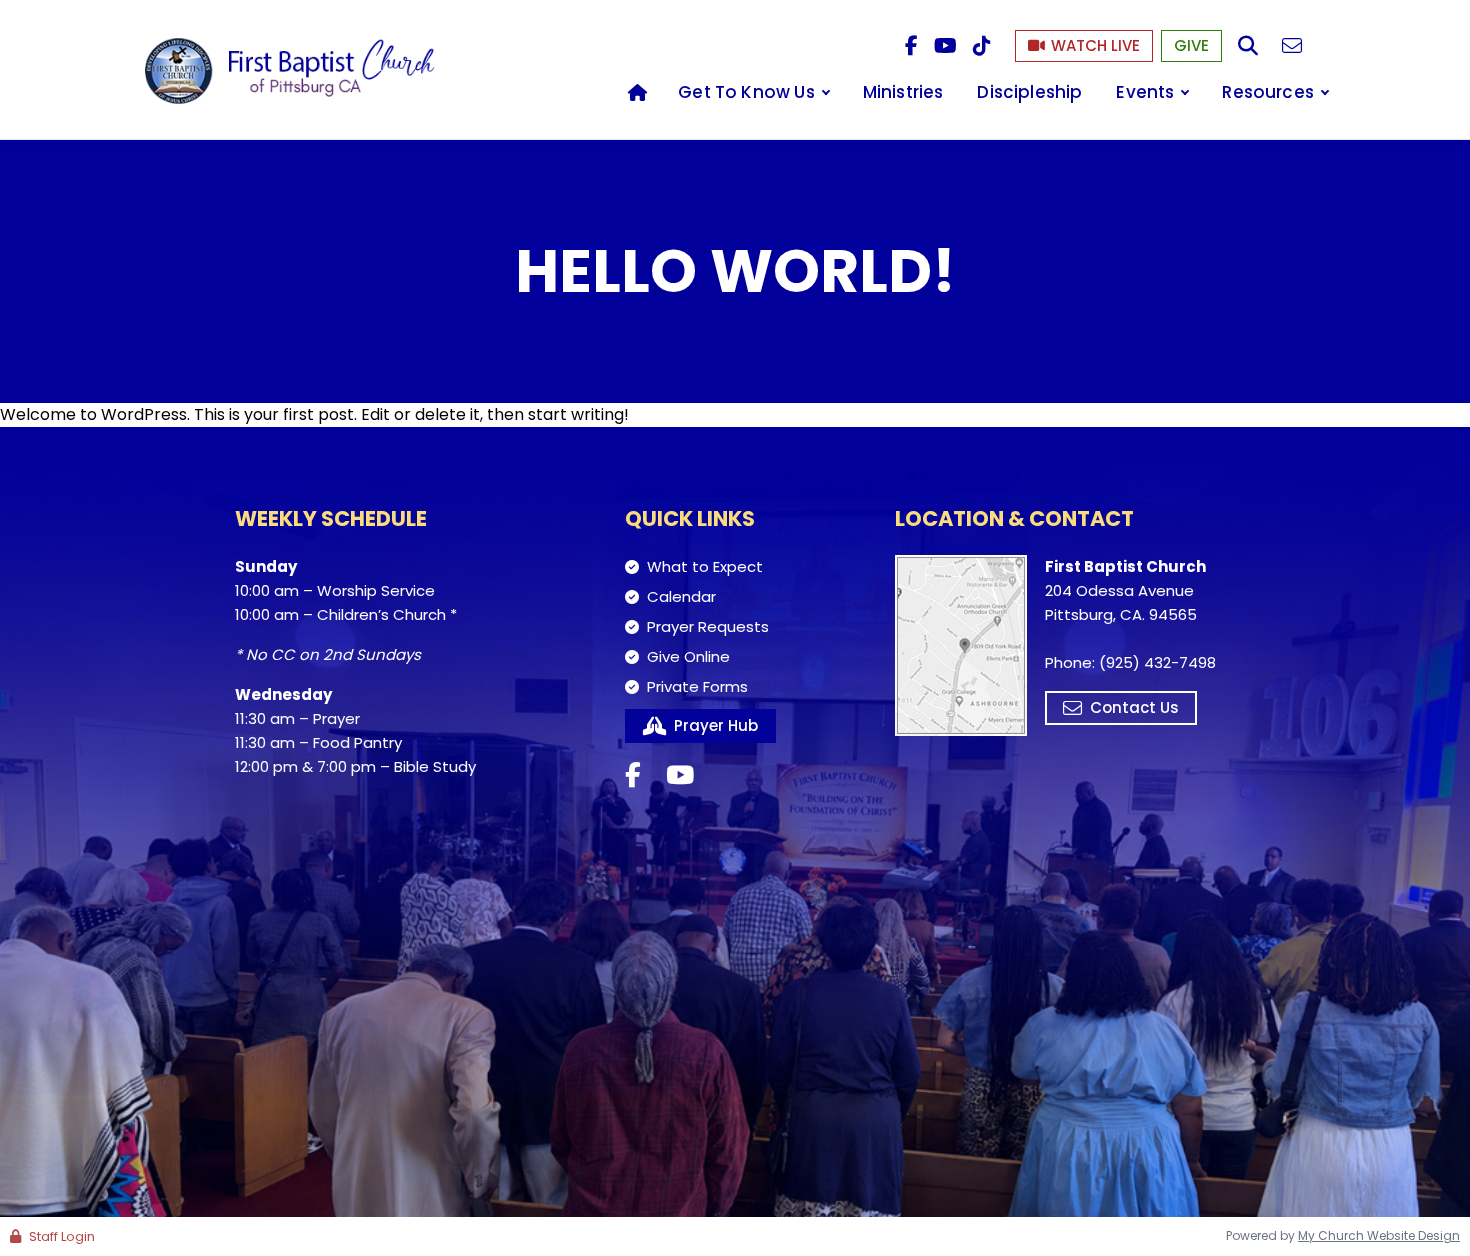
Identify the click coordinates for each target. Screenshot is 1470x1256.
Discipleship (1029, 92)
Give (1191, 45)
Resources (1268, 92)
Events (1145, 92)
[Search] (1248, 46)
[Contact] (1292, 46)
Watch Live (1095, 45)
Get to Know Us (746, 92)
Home (637, 92)
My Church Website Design (1379, 1235)
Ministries (903, 92)
